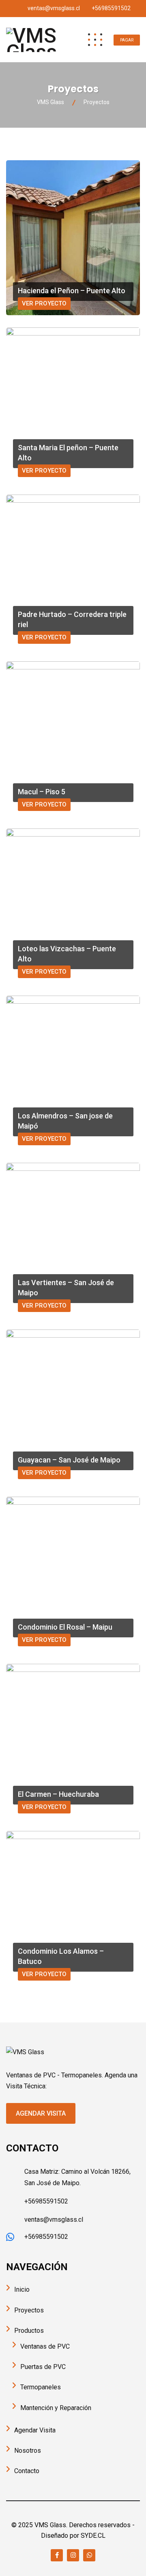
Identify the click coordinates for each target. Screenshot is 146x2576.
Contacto (27, 2471)
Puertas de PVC (43, 2367)
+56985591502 (111, 8)
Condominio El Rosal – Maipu (65, 1627)
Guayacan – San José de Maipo (69, 1460)
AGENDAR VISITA (41, 2113)
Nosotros (28, 2451)
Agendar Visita (35, 2430)
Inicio (22, 2289)
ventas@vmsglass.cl (54, 8)
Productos (29, 2331)
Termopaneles (41, 2387)
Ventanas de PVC (45, 2346)
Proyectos (29, 2310)
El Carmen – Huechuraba (58, 1794)
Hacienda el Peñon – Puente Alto (72, 291)
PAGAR (127, 40)
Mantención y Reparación (56, 2408)
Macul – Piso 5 (42, 792)
